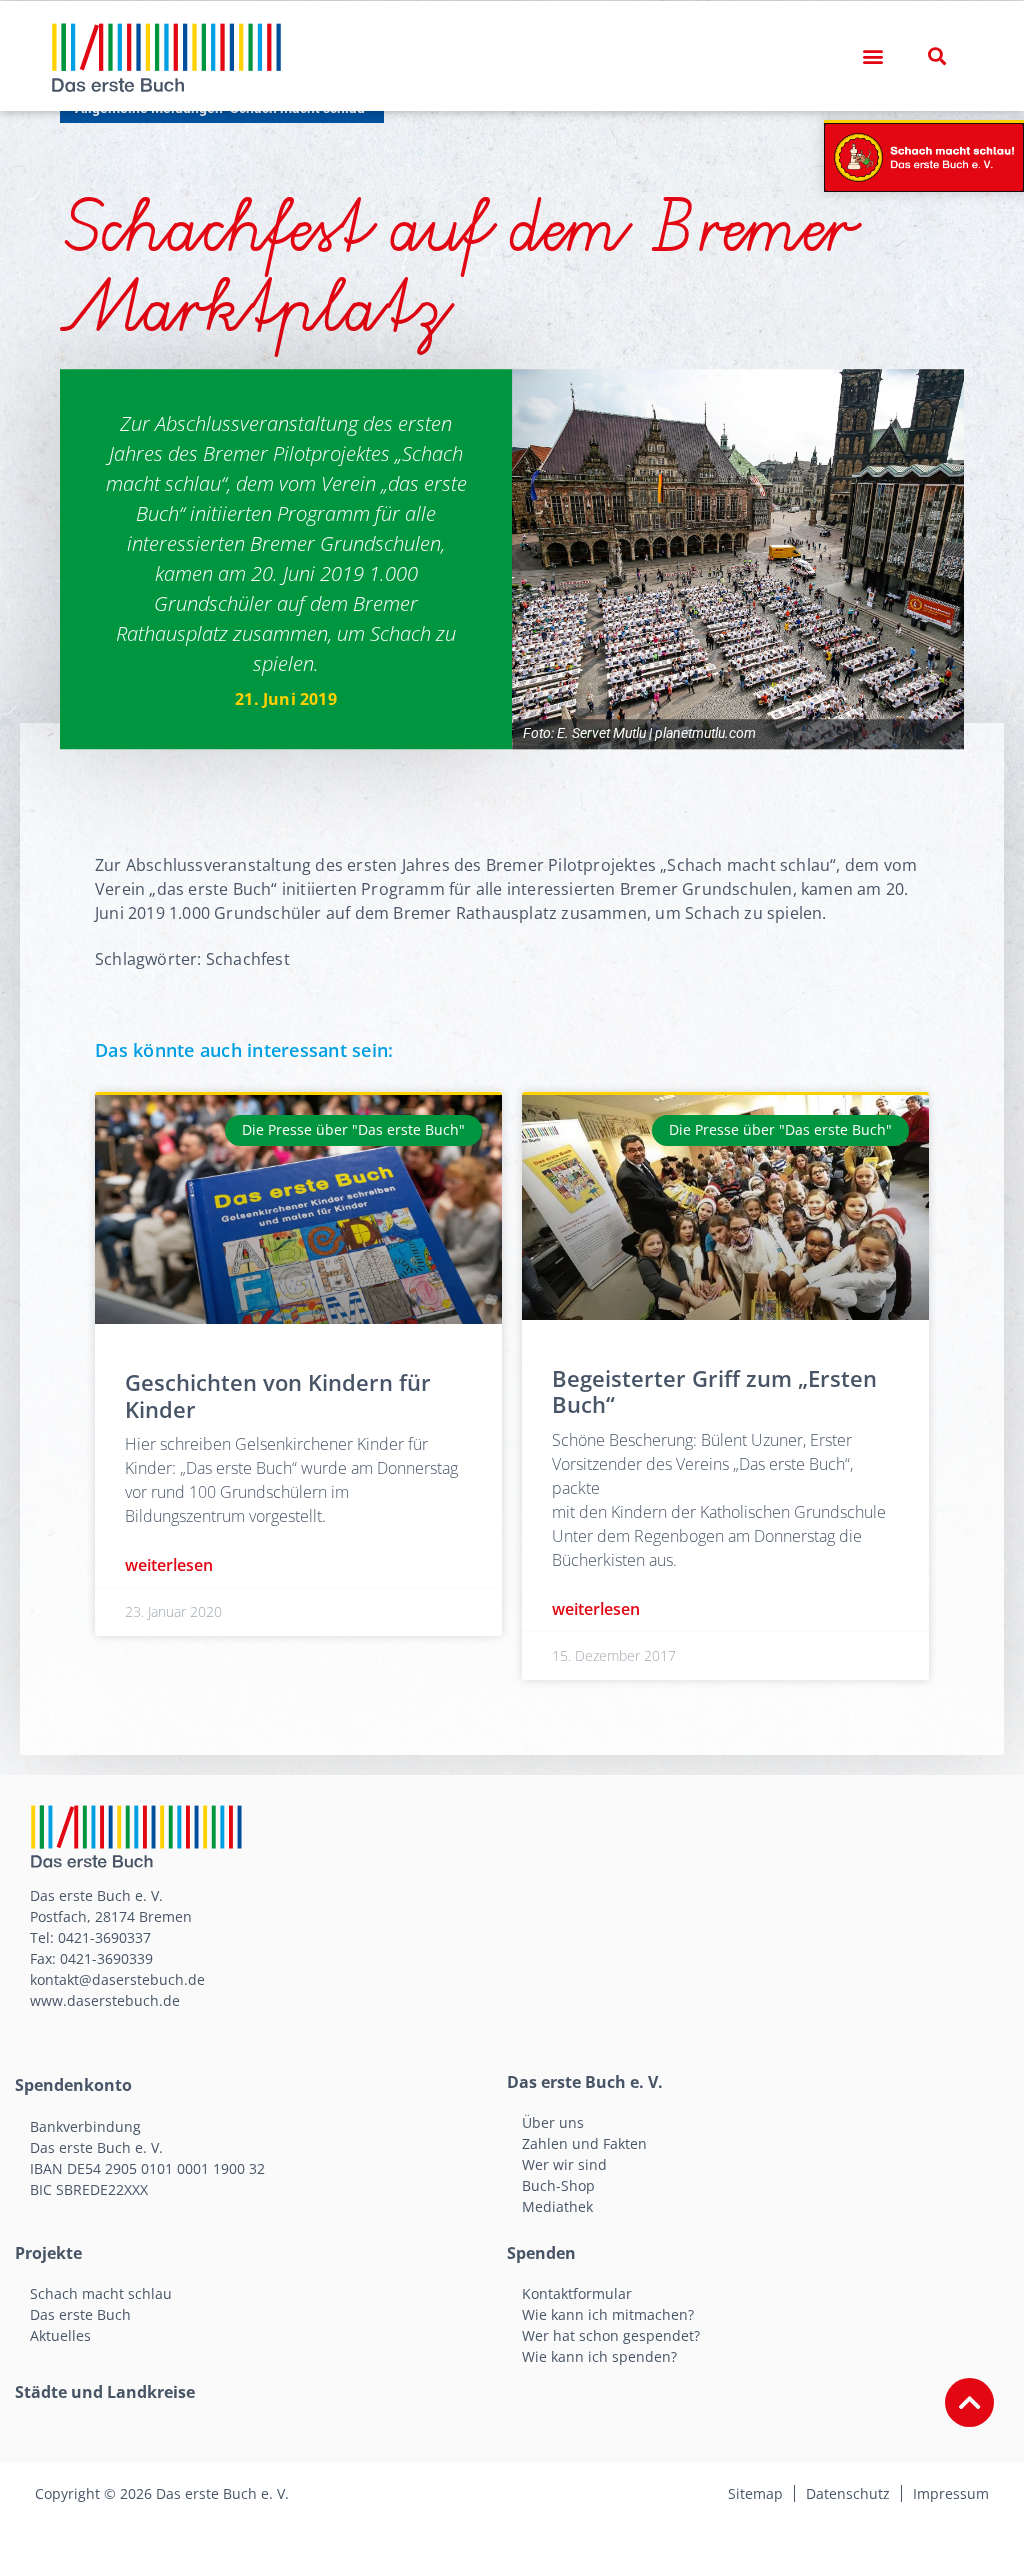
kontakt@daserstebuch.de (117, 1979)
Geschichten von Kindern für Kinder (278, 1395)
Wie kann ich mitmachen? (608, 2314)
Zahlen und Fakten (584, 2143)
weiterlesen (169, 1565)
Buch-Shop (558, 2185)
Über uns (553, 2122)
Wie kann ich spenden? (599, 2356)
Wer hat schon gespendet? (611, 2335)
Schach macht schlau (101, 2293)
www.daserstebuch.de (105, 2000)
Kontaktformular (577, 2293)
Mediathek (557, 2206)
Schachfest (248, 959)
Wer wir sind (564, 2164)
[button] (873, 56)
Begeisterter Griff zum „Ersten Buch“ (714, 1391)
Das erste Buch (80, 2314)
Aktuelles (60, 2335)
